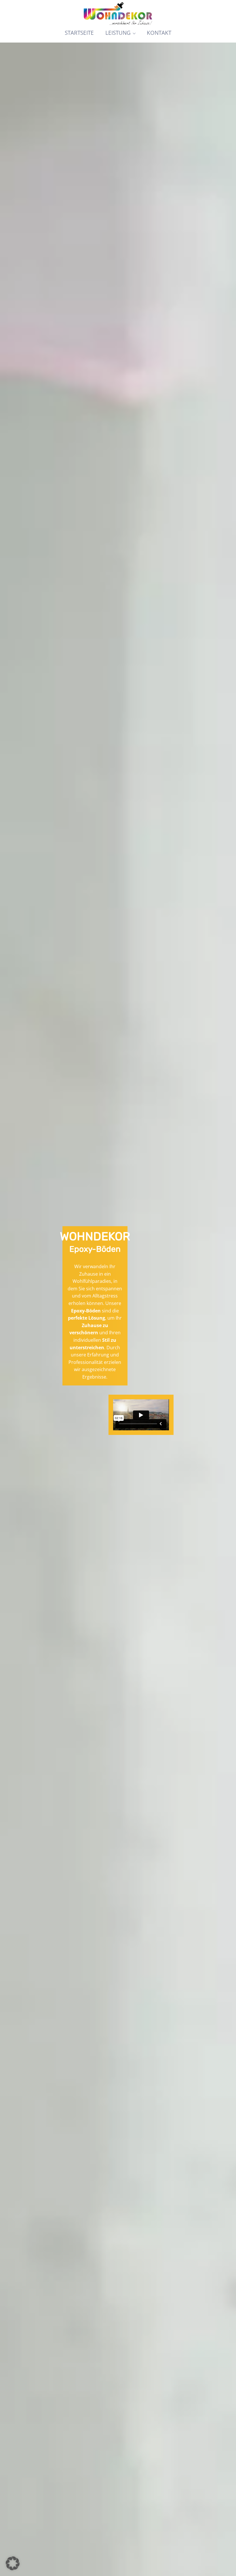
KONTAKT (159, 33)
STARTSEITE (79, 33)
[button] (13, 2563)
